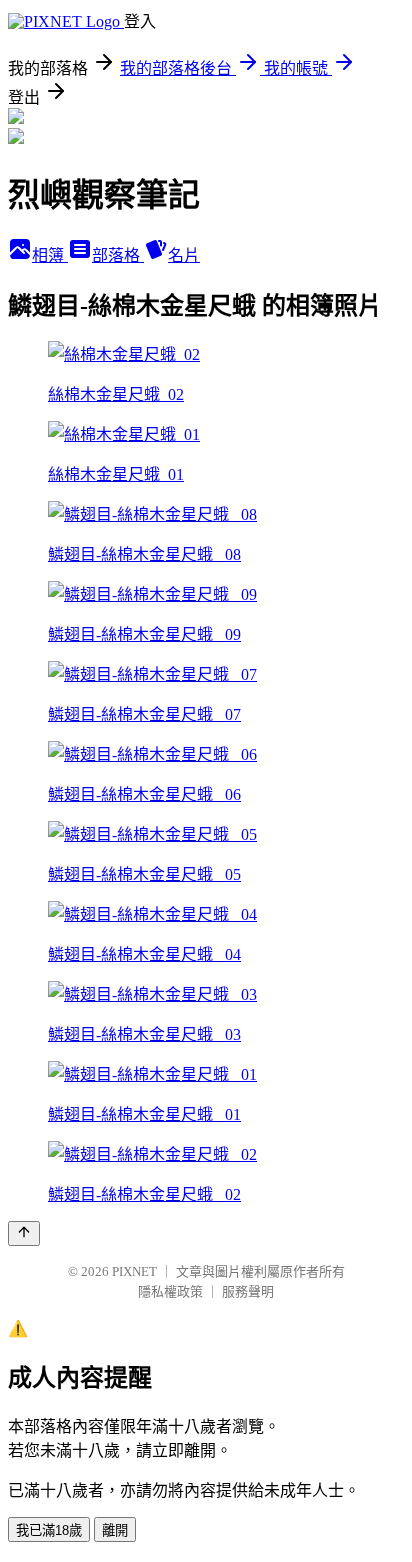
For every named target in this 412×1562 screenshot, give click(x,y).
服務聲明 (248, 1291)
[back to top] (24, 1233)
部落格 (118, 255)
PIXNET (134, 1271)
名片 (184, 255)
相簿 (50, 255)
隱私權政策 (170, 1291)
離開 (115, 1530)
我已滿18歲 (49, 1530)
